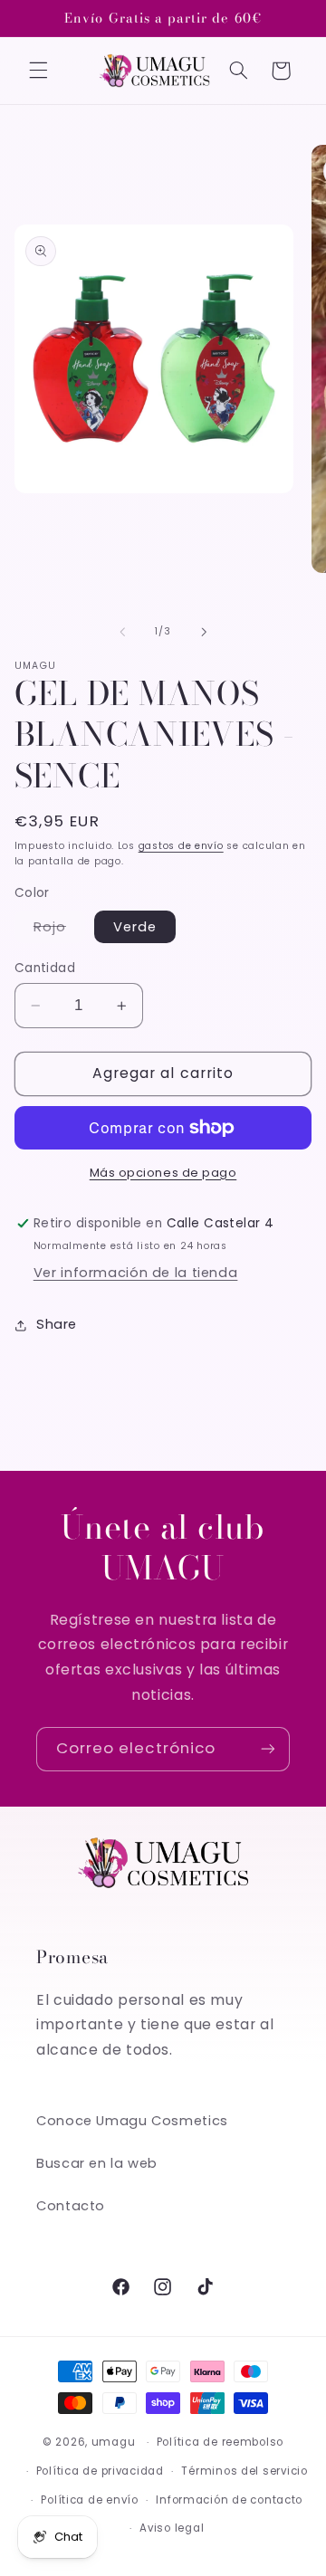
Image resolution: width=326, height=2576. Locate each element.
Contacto (71, 2206)
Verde (135, 927)
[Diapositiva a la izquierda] (122, 632)
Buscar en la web (97, 2163)
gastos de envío (181, 846)
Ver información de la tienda (136, 1273)
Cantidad (45, 968)
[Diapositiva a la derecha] (204, 632)
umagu (114, 2442)
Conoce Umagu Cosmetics (132, 2121)
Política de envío (90, 2500)
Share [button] (57, 1324)
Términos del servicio (244, 2471)
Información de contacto (229, 2500)
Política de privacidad (100, 2471)
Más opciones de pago (163, 1173)
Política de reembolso (220, 2442)
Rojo (59, 930)
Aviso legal (172, 2528)
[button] (38, 71)
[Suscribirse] (268, 1749)
